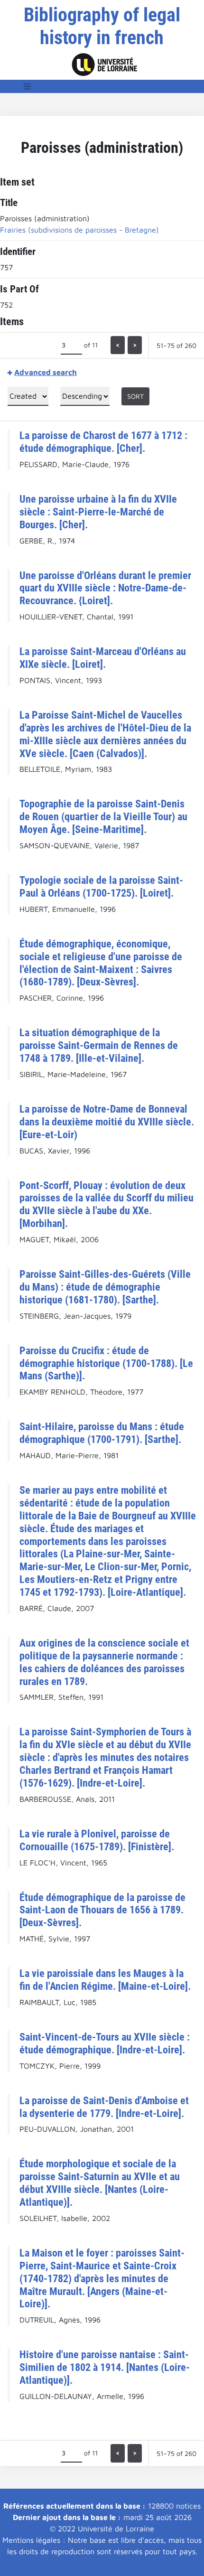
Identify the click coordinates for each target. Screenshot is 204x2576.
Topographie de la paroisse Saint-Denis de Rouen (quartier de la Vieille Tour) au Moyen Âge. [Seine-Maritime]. (103, 816)
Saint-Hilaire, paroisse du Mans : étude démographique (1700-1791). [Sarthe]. (102, 1433)
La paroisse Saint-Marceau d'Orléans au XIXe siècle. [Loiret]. (103, 658)
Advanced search (46, 372)
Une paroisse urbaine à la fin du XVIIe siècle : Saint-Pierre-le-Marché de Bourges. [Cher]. (98, 512)
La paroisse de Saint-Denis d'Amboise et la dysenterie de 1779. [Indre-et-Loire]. (104, 2107)
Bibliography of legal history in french (102, 26)
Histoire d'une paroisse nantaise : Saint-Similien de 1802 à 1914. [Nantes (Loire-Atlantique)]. (105, 2367)
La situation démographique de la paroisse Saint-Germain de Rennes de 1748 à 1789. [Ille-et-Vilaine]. (99, 1045)
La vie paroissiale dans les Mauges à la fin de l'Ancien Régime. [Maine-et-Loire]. (105, 1980)
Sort (135, 396)
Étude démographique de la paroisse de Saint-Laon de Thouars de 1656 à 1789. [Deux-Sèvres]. (102, 1910)
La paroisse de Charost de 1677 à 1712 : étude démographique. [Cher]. (103, 442)
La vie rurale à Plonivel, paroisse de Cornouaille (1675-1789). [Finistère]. (97, 1840)
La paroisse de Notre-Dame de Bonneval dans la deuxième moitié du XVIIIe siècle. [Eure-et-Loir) (107, 1122)
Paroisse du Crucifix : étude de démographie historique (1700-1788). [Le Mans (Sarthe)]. (106, 1363)
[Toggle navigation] (28, 86)
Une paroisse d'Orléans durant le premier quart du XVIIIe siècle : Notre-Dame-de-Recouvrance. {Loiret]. (105, 588)
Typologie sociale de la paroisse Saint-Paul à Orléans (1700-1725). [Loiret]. (101, 886)
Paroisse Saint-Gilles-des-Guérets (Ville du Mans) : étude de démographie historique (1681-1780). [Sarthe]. (105, 1287)
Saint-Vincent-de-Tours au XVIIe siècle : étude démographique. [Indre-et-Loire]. (105, 2043)
